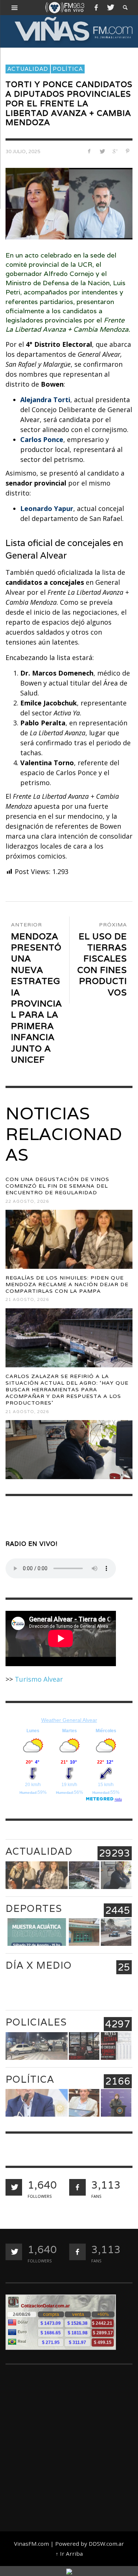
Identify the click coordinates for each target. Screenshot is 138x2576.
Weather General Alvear (69, 1720)
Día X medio (39, 1965)
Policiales (36, 2022)
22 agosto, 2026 (27, 1201)
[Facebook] (96, 7)
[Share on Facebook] (89, 151)
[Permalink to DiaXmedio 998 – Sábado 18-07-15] (84, 1989)
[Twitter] (110, 7)
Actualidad (28, 69)
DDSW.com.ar (106, 2544)
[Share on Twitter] (102, 151)
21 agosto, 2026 (27, 1300)
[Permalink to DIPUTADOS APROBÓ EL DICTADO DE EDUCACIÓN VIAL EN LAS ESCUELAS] (84, 2103)
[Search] (15, 7)
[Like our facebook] (77, 2187)
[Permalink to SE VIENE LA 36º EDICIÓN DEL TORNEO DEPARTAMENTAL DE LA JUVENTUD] (84, 1932)
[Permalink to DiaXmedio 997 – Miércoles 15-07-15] (116, 1989)
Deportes (34, 1908)
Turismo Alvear (39, 1679)
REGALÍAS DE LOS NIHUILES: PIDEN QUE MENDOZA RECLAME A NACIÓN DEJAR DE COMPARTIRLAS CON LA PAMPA (67, 1284)
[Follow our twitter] (14, 2187)
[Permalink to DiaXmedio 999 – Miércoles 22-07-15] (37, 1989)
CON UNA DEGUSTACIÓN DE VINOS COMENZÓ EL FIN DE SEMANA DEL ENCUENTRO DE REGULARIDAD (57, 1186)
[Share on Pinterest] (128, 151)
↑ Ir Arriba (69, 2553)
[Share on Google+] (115, 151)
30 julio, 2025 (23, 152)
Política (68, 69)
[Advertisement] (69, 2445)
